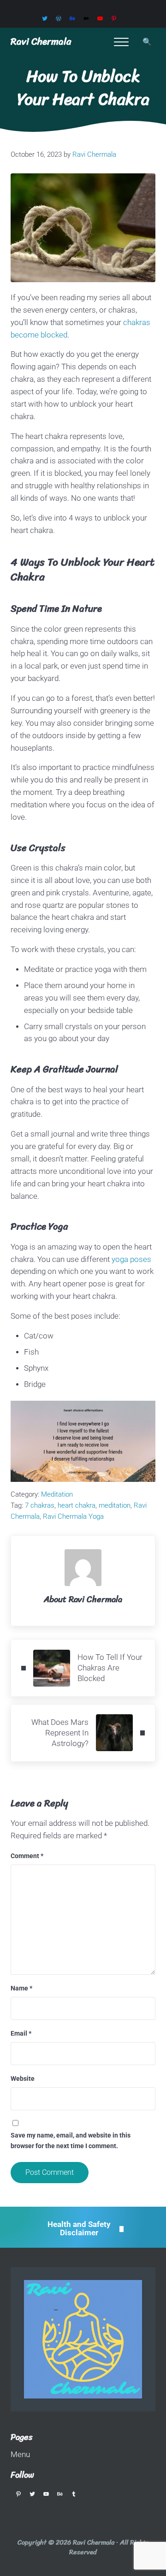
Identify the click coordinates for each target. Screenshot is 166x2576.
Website (23, 2079)
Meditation (57, 1494)
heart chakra (77, 1505)
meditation (115, 1505)
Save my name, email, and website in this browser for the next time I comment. (71, 2140)
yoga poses (131, 1259)
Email (21, 2033)
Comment (27, 1856)
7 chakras (40, 1505)
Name (21, 1988)
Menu (20, 2455)
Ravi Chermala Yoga (73, 1516)
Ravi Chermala (41, 41)
